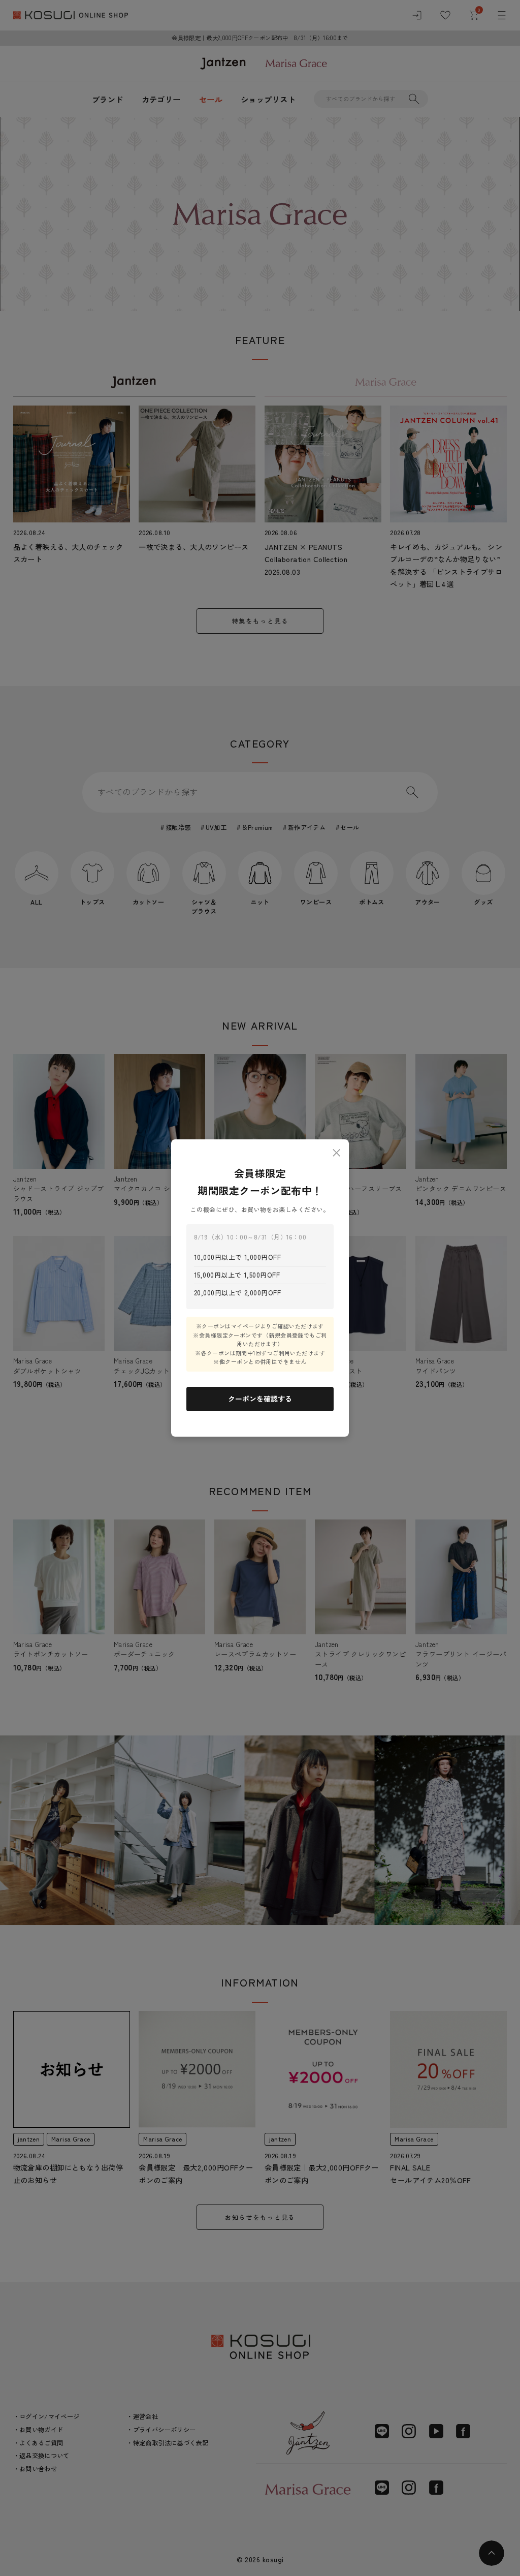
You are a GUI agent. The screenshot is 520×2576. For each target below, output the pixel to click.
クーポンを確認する (260, 1399)
